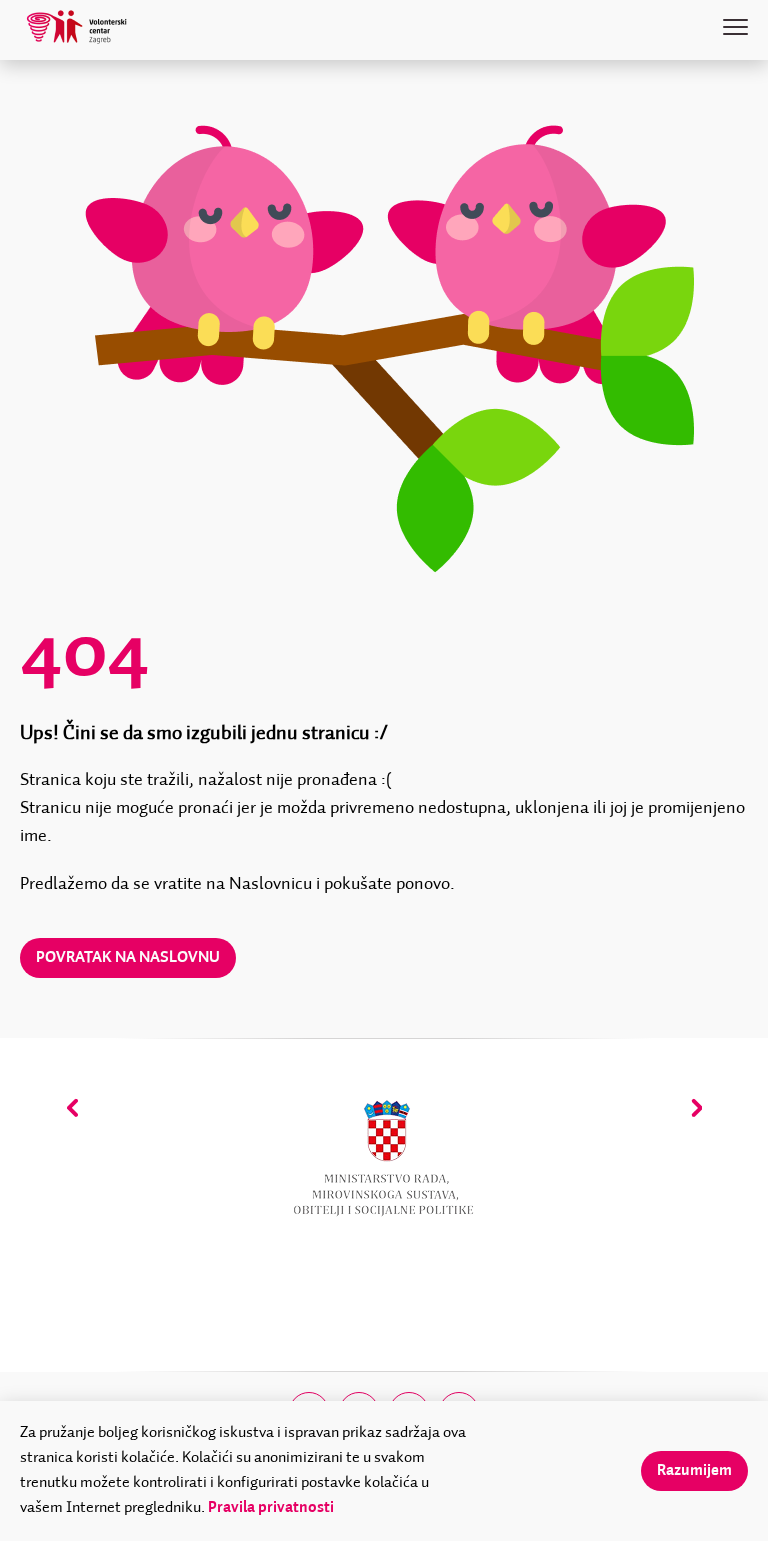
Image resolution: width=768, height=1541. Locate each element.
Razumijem (694, 1471)
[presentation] (72, 1107)
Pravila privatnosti (271, 1508)
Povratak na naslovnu (128, 958)
